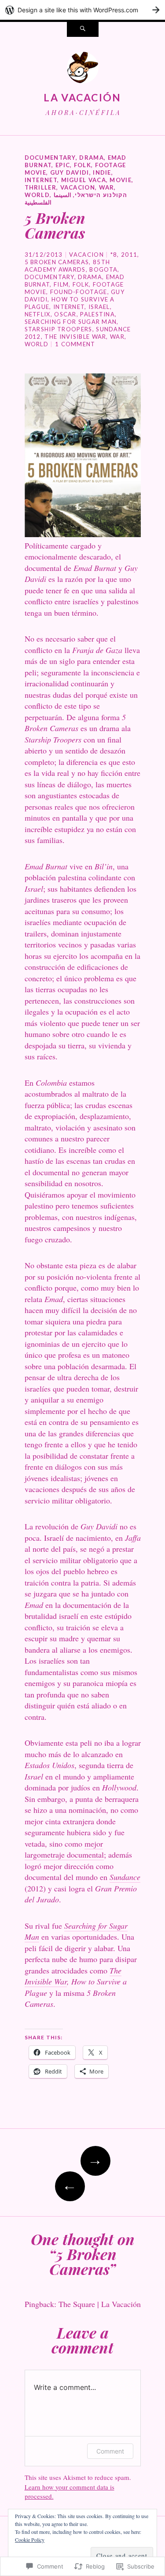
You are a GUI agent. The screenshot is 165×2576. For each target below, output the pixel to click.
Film (61, 284)
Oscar (65, 314)
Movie (121, 180)
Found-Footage (79, 292)
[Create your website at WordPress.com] (82, 10)
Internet (41, 180)
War (107, 187)
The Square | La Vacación (100, 2304)
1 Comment (75, 344)
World (37, 195)
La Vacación (82, 97)
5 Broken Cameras (57, 262)
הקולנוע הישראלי (101, 195)
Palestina (97, 314)
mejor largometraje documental (64, 1849)
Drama (92, 158)
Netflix (38, 314)
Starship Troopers (59, 329)
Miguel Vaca (84, 180)
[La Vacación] (83, 70)
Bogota (103, 269)
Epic (63, 165)
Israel (99, 307)
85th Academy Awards (68, 266)
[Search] (83, 29)
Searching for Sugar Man (71, 322)
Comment (110, 2451)
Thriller (40, 187)
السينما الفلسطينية (48, 199)
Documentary (50, 158)
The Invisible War (75, 337)
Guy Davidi (70, 172)
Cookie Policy (30, 2540)
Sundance (125, 1877)
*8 (114, 255)
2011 (129, 255)
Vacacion (78, 187)
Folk (82, 165)
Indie (102, 172)
